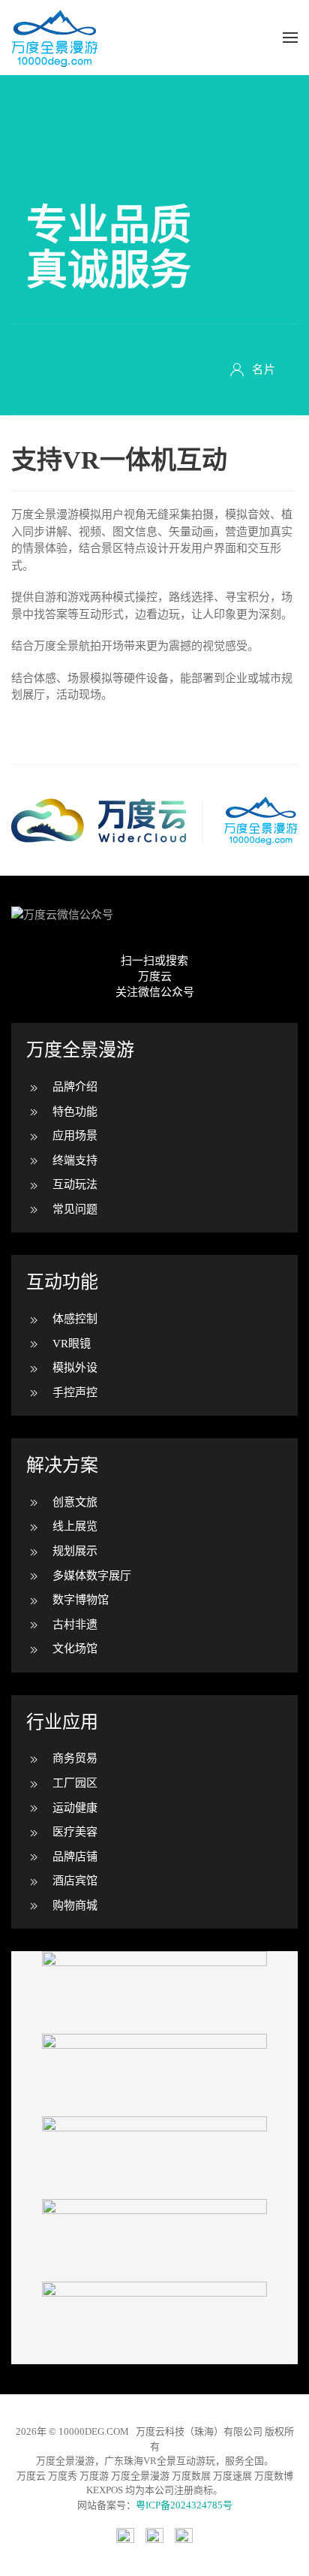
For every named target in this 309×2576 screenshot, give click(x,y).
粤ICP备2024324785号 (184, 2505)
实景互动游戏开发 (154, 2158)
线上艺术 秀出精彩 (154, 2323)
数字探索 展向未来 (154, 1992)
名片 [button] (264, 370)
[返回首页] (55, 38)
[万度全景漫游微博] (154, 2535)
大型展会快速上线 (154, 2075)
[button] (290, 38)
